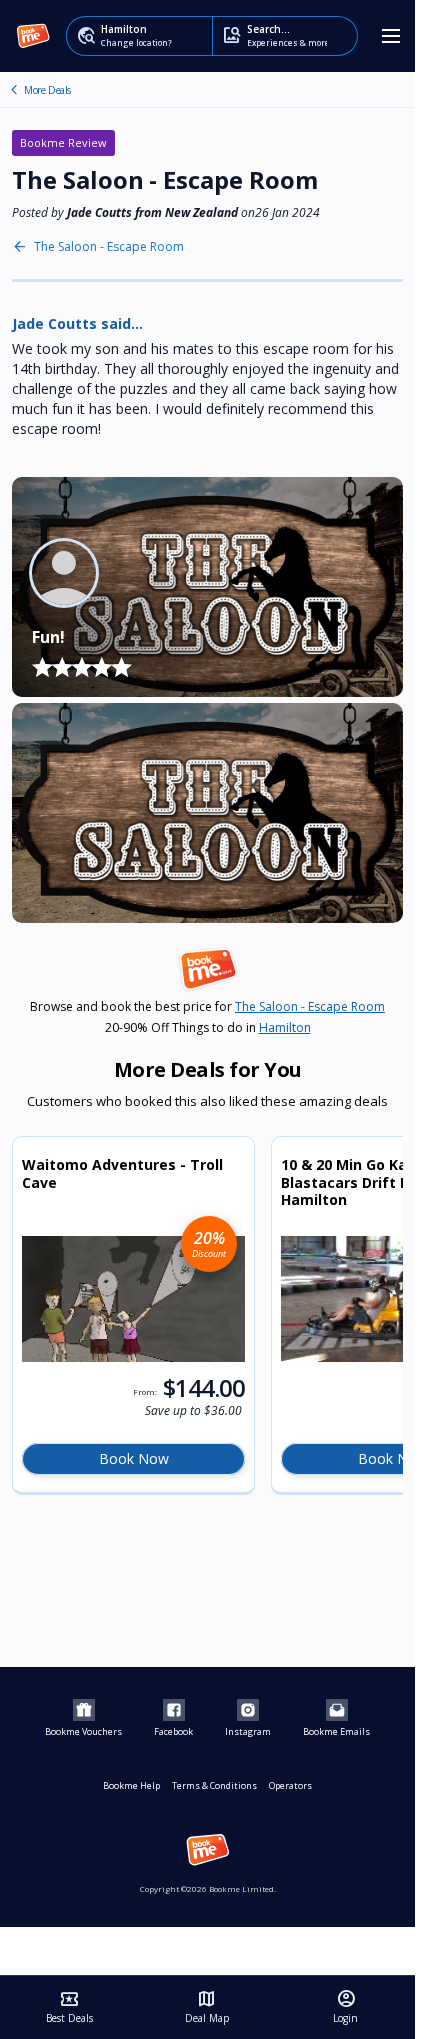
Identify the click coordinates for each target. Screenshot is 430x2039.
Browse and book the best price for (207, 1007)
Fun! (48, 637)
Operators (290, 1785)
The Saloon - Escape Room (14, 90)
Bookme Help (131, 1785)
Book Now (134, 1458)
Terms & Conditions (214, 1785)
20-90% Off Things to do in (208, 1028)
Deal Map (207, 2007)
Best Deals (69, 2007)
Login (345, 2007)
